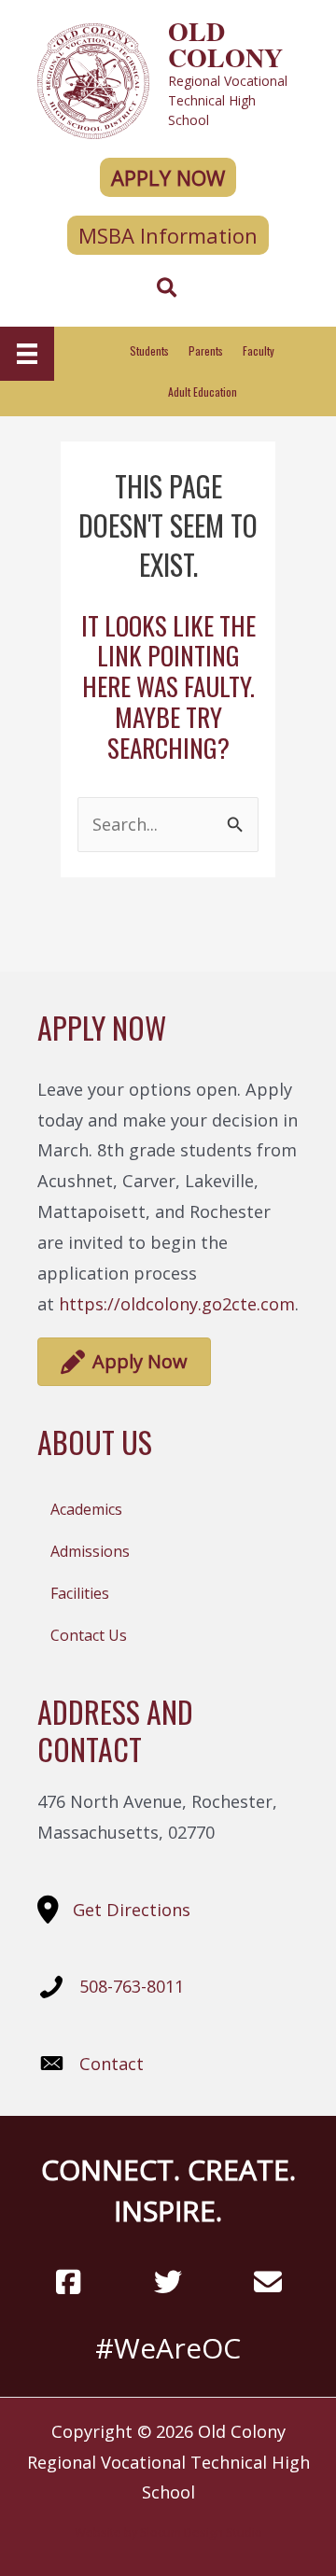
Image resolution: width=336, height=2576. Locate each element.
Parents (206, 350)
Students (149, 350)
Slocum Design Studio (201, 2532)
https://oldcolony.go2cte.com (177, 1304)
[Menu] (27, 354)
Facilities (80, 1593)
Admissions (90, 1551)
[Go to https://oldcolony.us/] (168, 79)
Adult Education (203, 392)
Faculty (259, 350)
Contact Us (89, 1635)
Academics (86, 1509)
